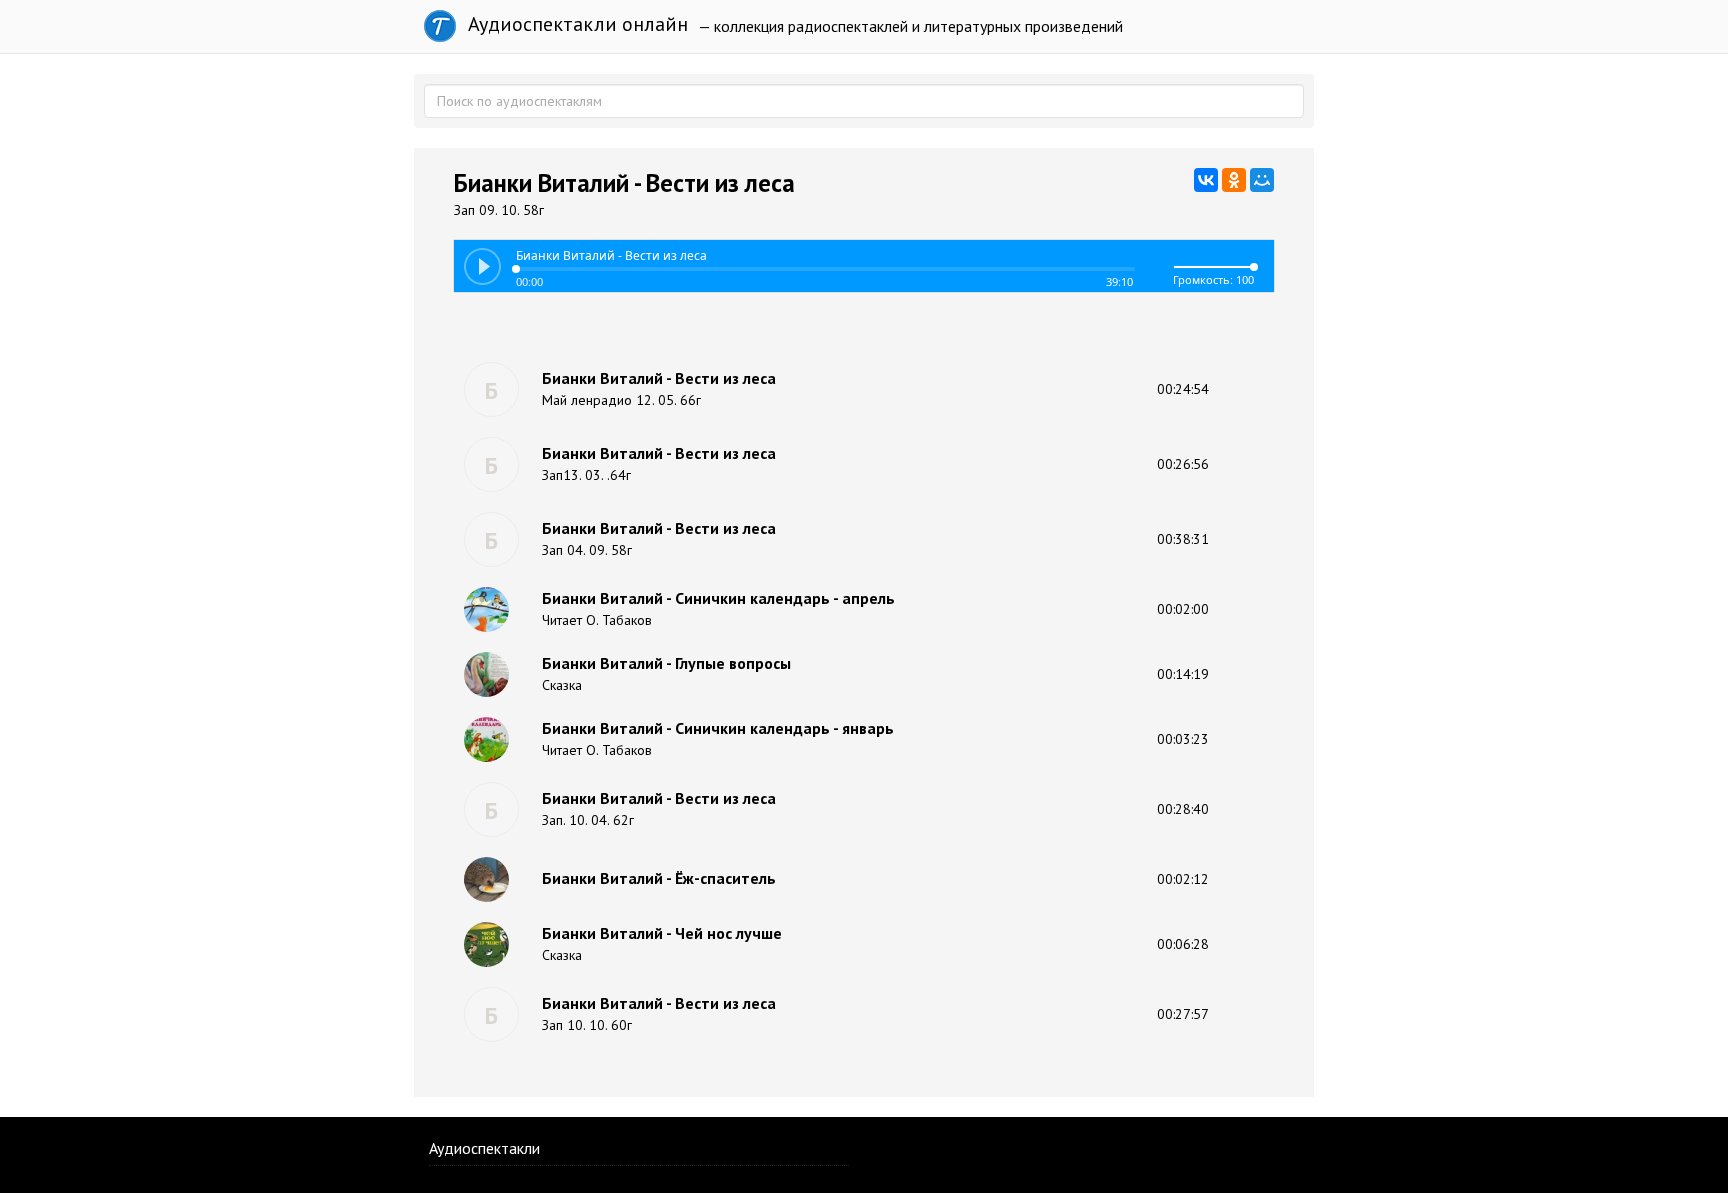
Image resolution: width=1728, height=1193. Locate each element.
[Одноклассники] (1234, 180)
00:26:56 (1183, 464)
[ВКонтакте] (1206, 180)
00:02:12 (1183, 879)
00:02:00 (1183, 609)
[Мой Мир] (1262, 180)
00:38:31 (1183, 539)
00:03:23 (1183, 739)
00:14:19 (1183, 674)
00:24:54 (1183, 389)
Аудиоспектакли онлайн (575, 24)
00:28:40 (1183, 809)
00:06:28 (1183, 944)
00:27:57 (1183, 1014)
